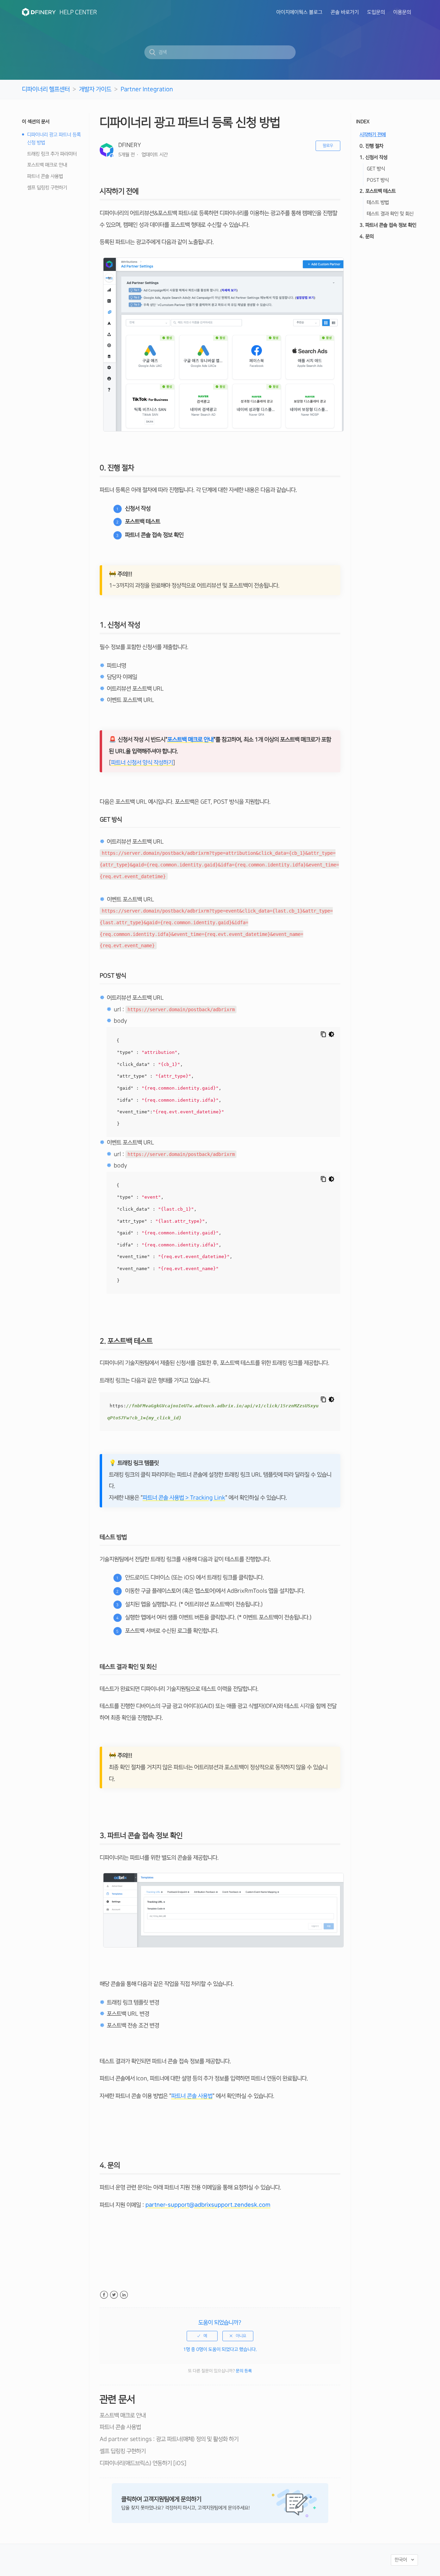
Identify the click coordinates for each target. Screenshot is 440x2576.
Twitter (114, 2295)
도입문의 (376, 12)
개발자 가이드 (95, 89)
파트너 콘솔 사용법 (45, 177)
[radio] (202, 2336)
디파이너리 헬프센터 (46, 89)
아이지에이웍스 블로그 (299, 12)
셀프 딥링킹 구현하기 (47, 188)
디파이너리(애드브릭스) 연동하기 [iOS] (143, 2463)
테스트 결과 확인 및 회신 (390, 214)
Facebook (104, 2295)
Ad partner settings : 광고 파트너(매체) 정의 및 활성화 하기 (169, 2439)
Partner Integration (147, 89)
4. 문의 (367, 237)
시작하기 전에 (373, 135)
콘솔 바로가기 (345, 12)
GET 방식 (376, 169)
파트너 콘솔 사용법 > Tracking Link (184, 1498)
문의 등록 (244, 2371)
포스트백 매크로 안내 (47, 165)
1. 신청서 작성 (373, 157)
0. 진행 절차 (371, 146)
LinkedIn (124, 2295)
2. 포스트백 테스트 (378, 191)
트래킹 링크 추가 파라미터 (52, 154)
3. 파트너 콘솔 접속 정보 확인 (388, 225)
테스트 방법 (378, 203)
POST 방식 (378, 180)
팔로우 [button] (328, 146)
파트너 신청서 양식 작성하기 (142, 763)
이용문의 (402, 12)
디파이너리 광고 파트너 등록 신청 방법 (54, 139)
